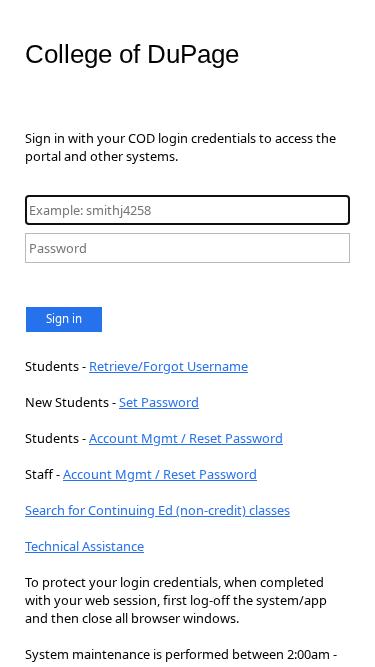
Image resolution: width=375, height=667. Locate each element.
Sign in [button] (64, 318)
